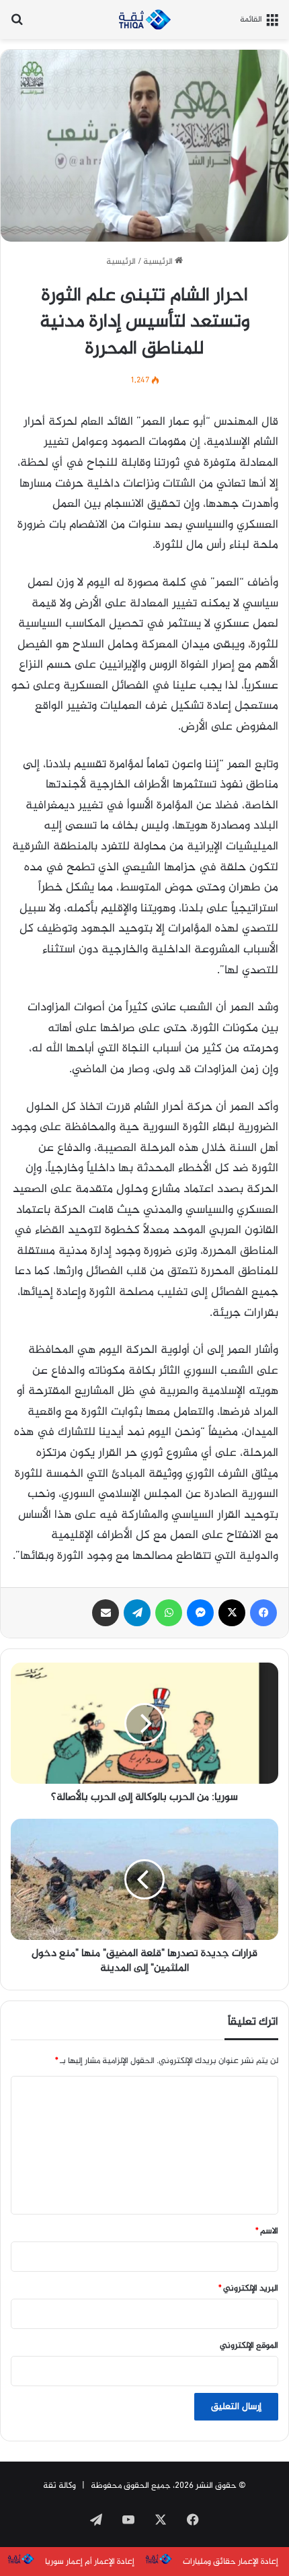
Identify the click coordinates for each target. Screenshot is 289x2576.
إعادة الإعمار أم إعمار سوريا (90, 2562)
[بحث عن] (17, 25)
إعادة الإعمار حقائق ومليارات (231, 2562)
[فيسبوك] (263, 1613)
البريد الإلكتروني (248, 2289)
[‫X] (232, 1613)
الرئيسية (159, 262)
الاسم (267, 2231)
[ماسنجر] (200, 1613)
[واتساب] (169, 1613)
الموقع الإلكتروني (249, 2346)
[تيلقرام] (137, 1613)
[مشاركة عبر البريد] (106, 1613)
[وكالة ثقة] (144, 20)
